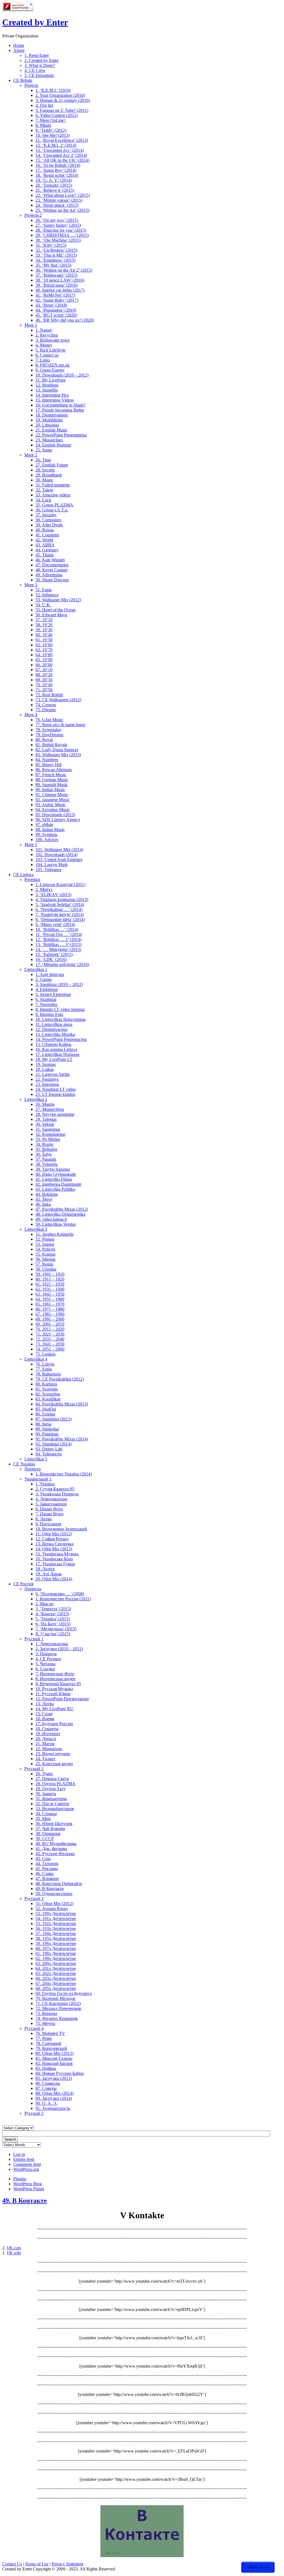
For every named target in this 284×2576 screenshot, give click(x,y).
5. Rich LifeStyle (50, 350)
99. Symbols (46, 835)
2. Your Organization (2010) (60, 95)
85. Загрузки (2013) (54, 2078)
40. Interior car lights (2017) (60, 290)
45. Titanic (45, 555)
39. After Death (49, 525)
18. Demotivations (52, 415)
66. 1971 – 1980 (50, 1309)
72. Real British (49, 695)
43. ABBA (45, 545)
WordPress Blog (28, 2184)
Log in (19, 2154)
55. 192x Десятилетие (56, 1923)
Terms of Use (37, 2564)
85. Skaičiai (46, 1409)
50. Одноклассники (54, 1893)
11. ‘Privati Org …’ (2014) (59, 934)
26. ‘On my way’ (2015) (57, 220)
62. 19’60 (44, 645)
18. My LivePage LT (54, 1059)
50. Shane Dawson (52, 580)
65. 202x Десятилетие (56, 1973)
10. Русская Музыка (54, 1689)
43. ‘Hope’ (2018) (51, 305)
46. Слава (45, 1874)
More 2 (31, 455)
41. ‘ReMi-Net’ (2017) (55, 295)
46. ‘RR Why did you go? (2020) (65, 320)
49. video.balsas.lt (51, 1219)
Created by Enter (35, 22)
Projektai (32, 880)
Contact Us (12, 2564)
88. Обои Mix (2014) (54, 2093)
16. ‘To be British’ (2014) (58, 165)
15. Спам (44, 1714)
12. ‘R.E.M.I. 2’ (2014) (56, 145)
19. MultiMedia (49, 420)
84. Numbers (47, 760)
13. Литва (45, 1704)
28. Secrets (45, 470)
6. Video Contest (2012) (57, 115)
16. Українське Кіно (54, 1559)
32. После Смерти (52, 1804)
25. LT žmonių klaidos (55, 1094)
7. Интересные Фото (55, 1674)
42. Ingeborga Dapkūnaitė (58, 1184)
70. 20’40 (44, 685)
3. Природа (46, 1654)
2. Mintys (44, 890)
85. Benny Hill (49, 765)
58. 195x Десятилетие (56, 1938)
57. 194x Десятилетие (56, 1933)
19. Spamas (46, 1064)
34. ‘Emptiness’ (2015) (55, 260)
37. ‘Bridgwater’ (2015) (56, 275)
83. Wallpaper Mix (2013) (58, 755)
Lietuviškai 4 (36, 1359)
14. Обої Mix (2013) (54, 1549)
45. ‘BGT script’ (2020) (56, 315)
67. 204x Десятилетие (56, 1983)
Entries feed (24, 2159)
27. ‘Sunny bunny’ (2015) (58, 225)
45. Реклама (47, 1869)
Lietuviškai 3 (36, 1229)
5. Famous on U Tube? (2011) (62, 110)
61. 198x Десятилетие (56, 1953)
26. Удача (44, 1774)
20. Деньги (46, 1739)
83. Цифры (46, 2068)
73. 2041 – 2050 (50, 1344)
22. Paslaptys (47, 1079)
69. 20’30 (44, 680)
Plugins (20, 2179)
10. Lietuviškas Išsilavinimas (61, 1019)
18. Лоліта (45, 1569)
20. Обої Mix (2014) (54, 1579)
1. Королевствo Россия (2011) (63, 1599)
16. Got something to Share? (60, 405)
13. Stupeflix (47, 390)
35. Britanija (46, 1149)
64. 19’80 (44, 655)
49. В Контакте (50, 1889)
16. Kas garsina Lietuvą (56, 1049)
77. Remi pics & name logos (60, 725)
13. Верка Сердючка (54, 1544)
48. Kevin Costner (52, 570)
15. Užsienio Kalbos (53, 1044)
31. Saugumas (48, 1129)
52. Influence (47, 595)
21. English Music (51, 430)
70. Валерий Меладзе (55, 1998)
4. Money (44, 345)
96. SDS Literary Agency (58, 820)
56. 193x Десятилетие (56, 1928)
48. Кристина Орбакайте (59, 1884)
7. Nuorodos (46, 1004)
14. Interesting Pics (52, 395)
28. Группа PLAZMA (55, 1784)
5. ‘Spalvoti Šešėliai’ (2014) (60, 904)
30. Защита (46, 1794)
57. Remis (44, 1264)
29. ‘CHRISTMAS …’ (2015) (62, 235)
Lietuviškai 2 (36, 1099)
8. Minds (43, 125)
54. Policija (45, 1249)
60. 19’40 (44, 635)
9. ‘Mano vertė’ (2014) (55, 924)
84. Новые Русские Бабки (60, 2073)
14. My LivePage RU (54, 1709)
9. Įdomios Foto (49, 1014)
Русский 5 (34, 2113)
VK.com (14, 2248)
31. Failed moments (53, 485)
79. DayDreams (49, 735)
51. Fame (44, 590)
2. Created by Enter (41, 60)
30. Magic (44, 480)
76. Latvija (45, 1364)
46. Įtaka (43, 1204)
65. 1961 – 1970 (50, 1304)
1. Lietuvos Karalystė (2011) (60, 885)
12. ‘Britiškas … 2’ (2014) (59, 939)
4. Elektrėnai (47, 989)
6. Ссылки (45, 1669)
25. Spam (44, 450)
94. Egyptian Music (53, 810)
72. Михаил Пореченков (58, 2008)
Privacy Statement (67, 2564)
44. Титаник (47, 1864)
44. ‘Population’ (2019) (56, 310)
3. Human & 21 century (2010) (63, 100)
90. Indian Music (50, 790)
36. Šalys (44, 1154)
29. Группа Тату (51, 1789)
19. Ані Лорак (49, 1574)
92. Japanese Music (53, 800)
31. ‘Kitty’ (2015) (51, 245)
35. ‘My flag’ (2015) (53, 265)
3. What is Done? (40, 65)
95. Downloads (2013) (55, 815)
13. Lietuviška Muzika (55, 1034)
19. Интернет (48, 1734)
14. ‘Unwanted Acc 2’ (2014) (61, 155)
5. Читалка (45, 1664)
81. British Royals (51, 745)
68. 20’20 (44, 675)
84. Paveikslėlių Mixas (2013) (62, 1404)
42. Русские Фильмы (55, 1854)
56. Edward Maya (51, 615)
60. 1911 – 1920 (50, 1279)
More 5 (31, 845)
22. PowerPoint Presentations (61, 435)
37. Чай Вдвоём (50, 1829)
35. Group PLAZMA (54, 505)
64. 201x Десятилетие (56, 1968)
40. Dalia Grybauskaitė (56, 1174)
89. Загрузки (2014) (54, 2098)
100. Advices (47, 840)
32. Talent (44, 490)
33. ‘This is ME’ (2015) (56, 255)
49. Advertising (49, 575)
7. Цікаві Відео (50, 1514)
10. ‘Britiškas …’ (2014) (57, 929)
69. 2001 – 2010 (50, 1324)
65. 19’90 (44, 660)
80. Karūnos (46, 1384)
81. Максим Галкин (54, 2058)
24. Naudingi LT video (56, 1089)
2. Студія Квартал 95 (55, 1489)
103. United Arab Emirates (59, 860)
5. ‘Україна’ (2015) (53, 1619)
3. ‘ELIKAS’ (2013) (53, 895)
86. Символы (48, 2083)
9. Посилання (48, 1524)
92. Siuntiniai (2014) (54, 1444)
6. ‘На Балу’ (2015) (53, 1624)
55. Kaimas (45, 1254)
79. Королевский (51, 2048)
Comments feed (27, 2164)
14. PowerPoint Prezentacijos (61, 1039)
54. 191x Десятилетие (56, 1918)
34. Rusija (44, 1144)
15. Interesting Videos (55, 400)
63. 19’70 (44, 650)
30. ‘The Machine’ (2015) (58, 240)
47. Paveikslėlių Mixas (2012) (62, 1209)
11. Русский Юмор (53, 1694)
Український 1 (38, 1479)
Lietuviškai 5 (36, 1459)
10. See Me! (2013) (53, 135)
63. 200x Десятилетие (56, 1963)
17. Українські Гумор (55, 1564)
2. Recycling (47, 335)
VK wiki (14, 2253)
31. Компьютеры (51, 1799)
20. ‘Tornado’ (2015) (54, 185)
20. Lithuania (47, 425)
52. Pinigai (45, 1239)
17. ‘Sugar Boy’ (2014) (56, 170)
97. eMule (44, 825)
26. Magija (45, 1104)
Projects (31, 85)
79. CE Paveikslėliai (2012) (60, 1379)
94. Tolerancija (49, 1454)
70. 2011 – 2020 (50, 1329)
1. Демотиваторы (52, 1644)
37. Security (46, 515)
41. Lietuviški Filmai (54, 1179)
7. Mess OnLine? (51, 120)
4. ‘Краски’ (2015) (52, 1614)
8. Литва (44, 1519)
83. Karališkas (48, 1399)
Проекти (33, 1469)
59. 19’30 (44, 630)
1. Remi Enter (37, 55)
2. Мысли (45, 1604)
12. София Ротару (52, 1539)
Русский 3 (34, 1898)
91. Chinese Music (52, 795)
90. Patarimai (47, 1434)
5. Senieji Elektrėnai (53, 994)
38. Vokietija (47, 1164)
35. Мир (43, 1819)
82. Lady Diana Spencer (57, 750)
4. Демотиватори (51, 1499)
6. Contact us (47, 355)
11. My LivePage (51, 380)
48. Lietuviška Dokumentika (60, 1214)
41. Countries (47, 535)
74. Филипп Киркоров (57, 2018)
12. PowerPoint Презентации (62, 1699)
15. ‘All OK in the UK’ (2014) (62, 160)
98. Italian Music (50, 830)
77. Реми (44, 2038)
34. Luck (43, 500)
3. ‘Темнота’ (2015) (53, 1609)
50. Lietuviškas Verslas (56, 1224)
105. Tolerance (49, 870)
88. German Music (52, 780)
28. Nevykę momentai (55, 1114)
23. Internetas (47, 1084)
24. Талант (45, 1759)
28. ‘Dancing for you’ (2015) (61, 230)
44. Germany (47, 550)
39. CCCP (45, 1839)
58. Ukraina (46, 1269)
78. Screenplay (49, 730)
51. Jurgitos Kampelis (54, 1234)
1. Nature (44, 330)
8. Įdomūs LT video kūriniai (60, 1009)
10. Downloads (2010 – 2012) (62, 375)
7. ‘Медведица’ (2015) (56, 1629)
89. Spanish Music (52, 785)
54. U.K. (43, 605)
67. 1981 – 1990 (50, 1314)
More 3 (31, 585)
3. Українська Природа (57, 1494)
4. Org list (44, 105)
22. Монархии (49, 1749)
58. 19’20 (44, 625)
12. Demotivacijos (51, 1029)
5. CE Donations (39, 75)
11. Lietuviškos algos (54, 1024)
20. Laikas (45, 1069)
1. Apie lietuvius (50, 974)
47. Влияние (47, 1879)
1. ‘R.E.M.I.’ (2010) (53, 90)
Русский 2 (34, 1769)
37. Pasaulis (46, 1159)
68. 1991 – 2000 (50, 1319)
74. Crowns (46, 705)
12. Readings (47, 385)
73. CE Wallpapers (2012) (58, 700)
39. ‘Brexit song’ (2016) (57, 285)
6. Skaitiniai (46, 999)
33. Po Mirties (48, 1139)
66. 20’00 (44, 665)
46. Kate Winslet (50, 560)
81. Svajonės (47, 1389)
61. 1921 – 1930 (50, 1284)
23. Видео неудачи (53, 1754)
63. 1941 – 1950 (50, 1294)
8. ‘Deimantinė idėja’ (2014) (60, 919)
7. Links (43, 360)
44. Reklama (47, 1194)
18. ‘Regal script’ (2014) (57, 175)
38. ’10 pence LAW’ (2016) (60, 280)
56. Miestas (45, 1259)
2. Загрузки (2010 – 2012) (59, 1649)
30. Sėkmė (45, 1124)
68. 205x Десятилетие (56, 1988)
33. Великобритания (55, 1809)
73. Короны (46, 2013)
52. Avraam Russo (52, 1908)
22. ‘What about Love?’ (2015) (63, 195)
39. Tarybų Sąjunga (53, 1169)
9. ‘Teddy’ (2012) (51, 130)
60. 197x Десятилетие (56, 1948)
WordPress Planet (29, 2189)
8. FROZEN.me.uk (53, 365)
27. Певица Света (52, 1779)
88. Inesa (43, 1424)
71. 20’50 (44, 690)
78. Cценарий (48, 2043)
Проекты (33, 1589)
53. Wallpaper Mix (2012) (58, 600)
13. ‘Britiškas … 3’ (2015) (59, 944)
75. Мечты (45, 2023)
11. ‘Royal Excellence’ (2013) (62, 140)
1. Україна (45, 1484)
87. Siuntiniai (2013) (54, 1419)
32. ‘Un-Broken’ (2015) (56, 250)
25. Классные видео (54, 1764)
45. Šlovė (44, 1199)
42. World (44, 540)
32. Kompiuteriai (50, 1134)
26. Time (43, 460)
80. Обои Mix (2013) (54, 2053)
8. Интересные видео (55, 1679)
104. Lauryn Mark (52, 865)
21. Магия (45, 1744)
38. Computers (48, 520)
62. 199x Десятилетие (56, 1958)
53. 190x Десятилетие (56, 1913)
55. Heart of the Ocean (55, 610)
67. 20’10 (44, 670)
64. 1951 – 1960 (50, 1299)
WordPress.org (26, 2169)
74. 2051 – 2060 (50, 1349)
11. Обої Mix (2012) (54, 1534)
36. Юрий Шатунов (54, 1824)
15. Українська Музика (57, 1554)
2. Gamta (44, 979)
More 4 (31, 715)
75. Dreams (46, 710)
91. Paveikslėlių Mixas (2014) (62, 1439)
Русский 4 (34, 2028)
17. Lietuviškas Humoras (57, 1054)
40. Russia (45, 530)
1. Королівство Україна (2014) (64, 1474)
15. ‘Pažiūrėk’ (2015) (54, 954)
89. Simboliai (47, 1429)
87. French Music (51, 775)
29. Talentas (46, 1119)
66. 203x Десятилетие (56, 1978)
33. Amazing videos (53, 495)
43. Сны (43, 1859)
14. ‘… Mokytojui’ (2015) (58, 949)
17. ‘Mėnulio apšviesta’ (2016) (62, 964)
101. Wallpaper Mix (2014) (59, 850)
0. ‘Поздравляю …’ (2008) (60, 1594)
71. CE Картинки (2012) (58, 2003)
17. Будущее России (54, 1724)
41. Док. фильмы (51, 1849)
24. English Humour (53, 445)
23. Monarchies (49, 440)
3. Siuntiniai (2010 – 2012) (59, 984)
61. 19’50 (44, 640)
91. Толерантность (53, 2108)
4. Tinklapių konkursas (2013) (62, 900)
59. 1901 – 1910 (50, 1274)
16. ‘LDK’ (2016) (51, 959)
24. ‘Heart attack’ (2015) (57, 205)
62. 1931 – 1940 (50, 1289)
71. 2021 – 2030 (50, 1334)
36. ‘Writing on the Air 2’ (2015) (64, 270)
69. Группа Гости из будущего (64, 1993)
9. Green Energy (50, 370)
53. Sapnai (45, 1244)
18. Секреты (47, 1729)
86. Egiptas (45, 1414)
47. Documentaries (52, 565)
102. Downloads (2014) (56, 855)
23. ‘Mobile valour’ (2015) (59, 200)
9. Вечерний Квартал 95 (58, 1684)
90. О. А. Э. (46, 2103)
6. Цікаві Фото (49, 1509)
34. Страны (46, 1814)
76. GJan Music (49, 720)
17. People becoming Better (60, 410)
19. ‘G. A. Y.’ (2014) (54, 180)
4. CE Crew (35, 70)
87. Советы (46, 2088)
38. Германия (48, 1834)
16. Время (45, 1719)
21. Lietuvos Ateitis (53, 1074)
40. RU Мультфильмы (56, 1844)
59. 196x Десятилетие (56, 1943)
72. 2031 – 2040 (50, 1339)
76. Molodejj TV (50, 2033)
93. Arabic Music (51, 805)
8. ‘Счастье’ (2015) (53, 1634)
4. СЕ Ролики (48, 1659)
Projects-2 (33, 215)
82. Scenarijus (48, 1394)
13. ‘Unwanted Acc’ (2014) (60, 150)
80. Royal (44, 740)
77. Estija (44, 1369)
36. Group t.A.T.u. (52, 510)
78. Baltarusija (48, 1374)
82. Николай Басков (54, 2063)
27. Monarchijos (50, 1109)
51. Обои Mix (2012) (54, 1903)
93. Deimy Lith (49, 1449)
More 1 (31, 325)
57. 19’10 (44, 620)
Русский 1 (34, 1639)
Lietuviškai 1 (36, 969)
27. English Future (52, 465)
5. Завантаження (51, 1504)
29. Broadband (49, 475)
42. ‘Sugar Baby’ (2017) (57, 300)
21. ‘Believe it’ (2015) (55, 190)
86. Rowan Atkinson (54, 770)
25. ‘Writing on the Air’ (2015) (62, 210)
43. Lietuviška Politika (55, 1189)
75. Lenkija (45, 1354)
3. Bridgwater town (53, 340)
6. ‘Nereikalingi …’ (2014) (59, 909)
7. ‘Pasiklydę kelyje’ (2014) (60, 914)
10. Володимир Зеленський (61, 1529)
